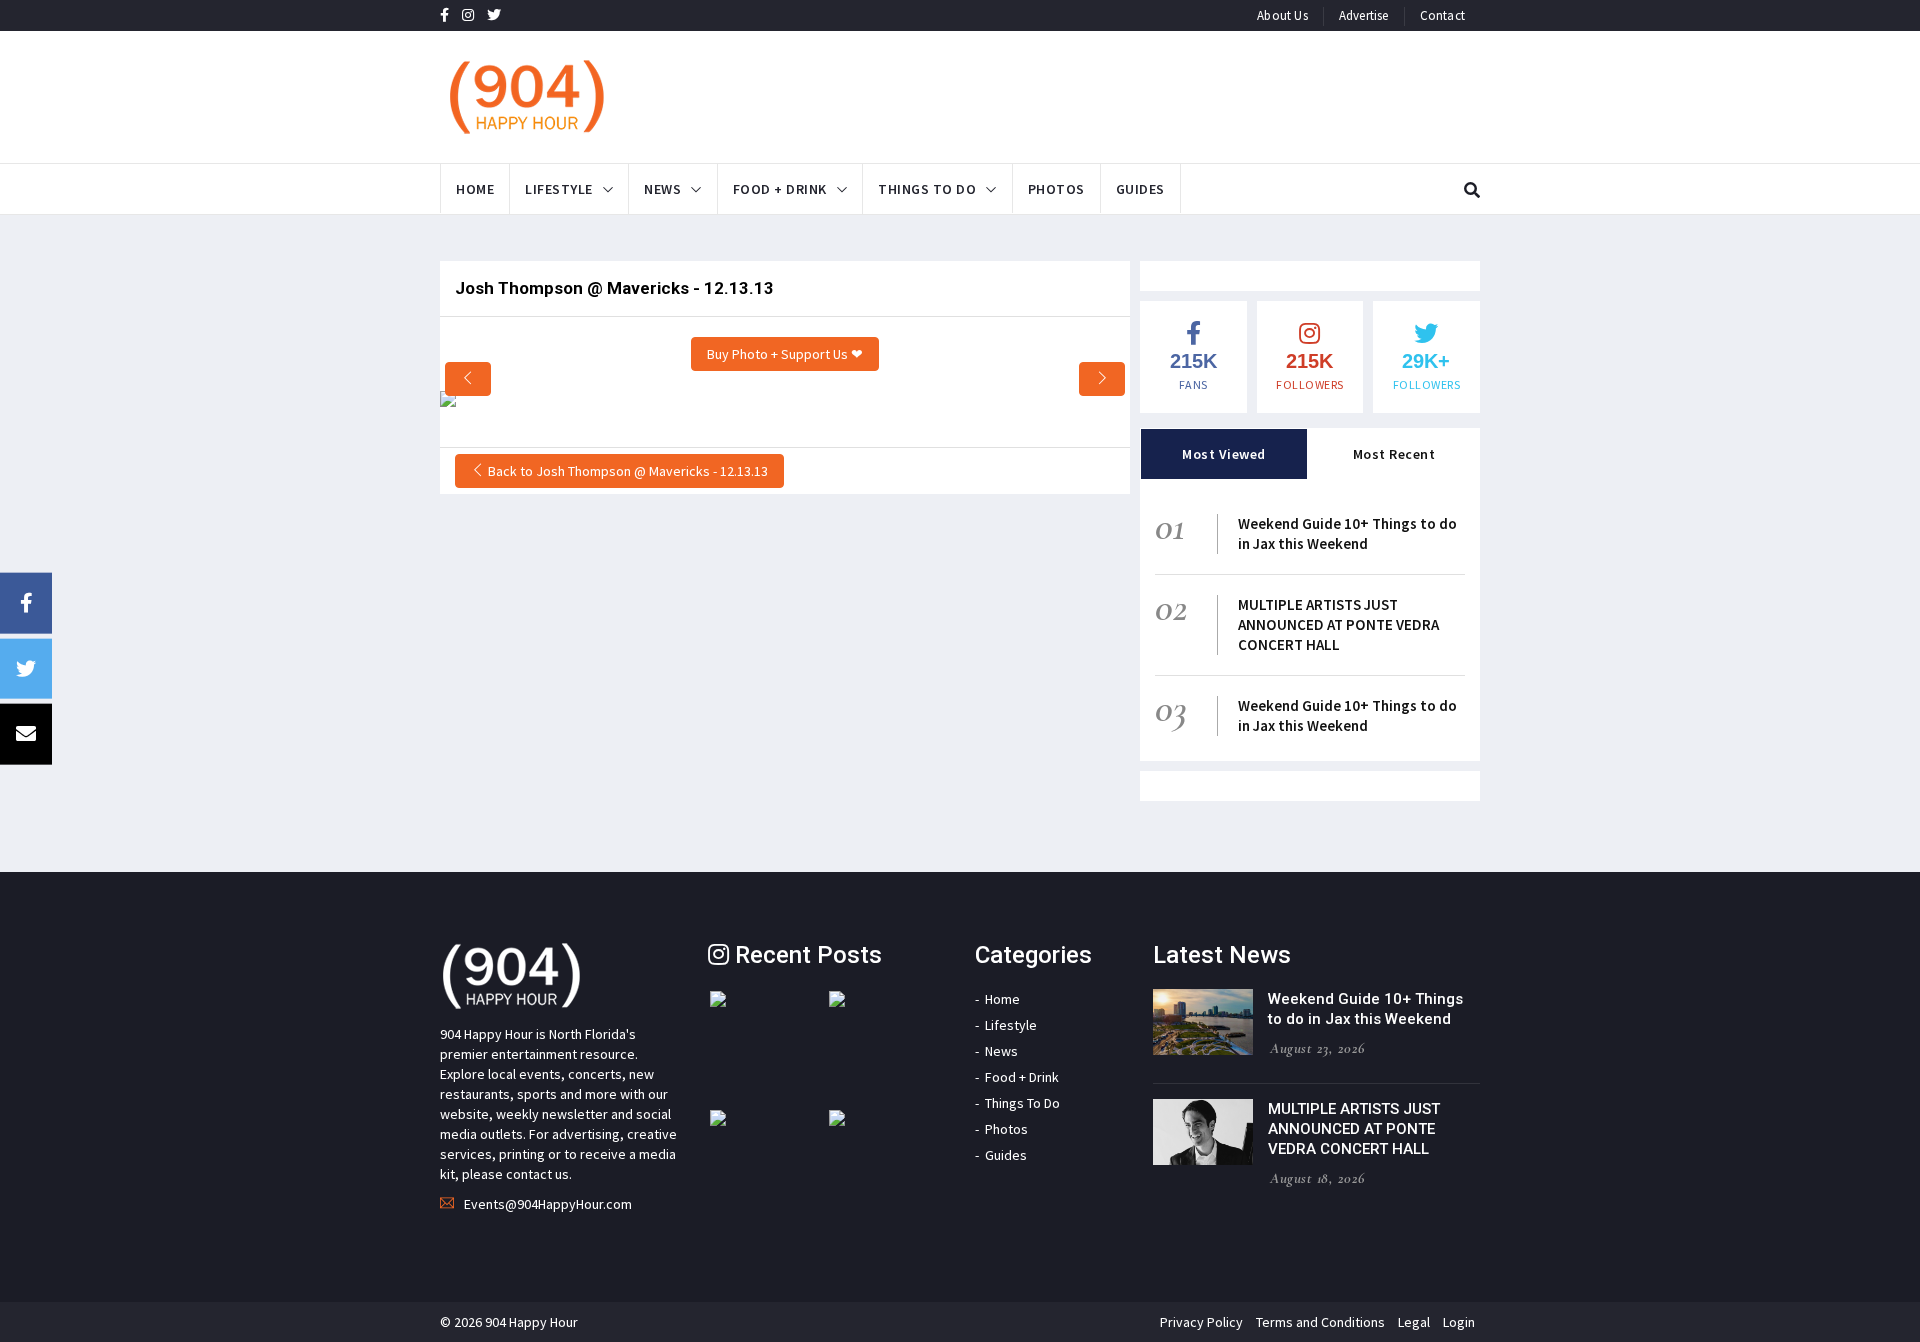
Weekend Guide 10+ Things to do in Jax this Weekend (1347, 533)
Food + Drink (780, 189)
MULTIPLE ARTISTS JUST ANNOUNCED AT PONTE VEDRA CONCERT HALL (1338, 624)
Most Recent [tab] (1394, 454)
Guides (1140, 189)
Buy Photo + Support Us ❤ (785, 354)
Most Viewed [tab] (1224, 454)
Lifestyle (559, 189)
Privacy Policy (1201, 1322)
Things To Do (927, 189)
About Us (1282, 15)
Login (1459, 1322)
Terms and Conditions (1320, 1322)
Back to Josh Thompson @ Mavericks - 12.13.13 (626, 471)
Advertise (1364, 15)
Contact (1442, 15)
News (662, 189)
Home (475, 189)
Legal (1414, 1322)
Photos (1056, 189)
